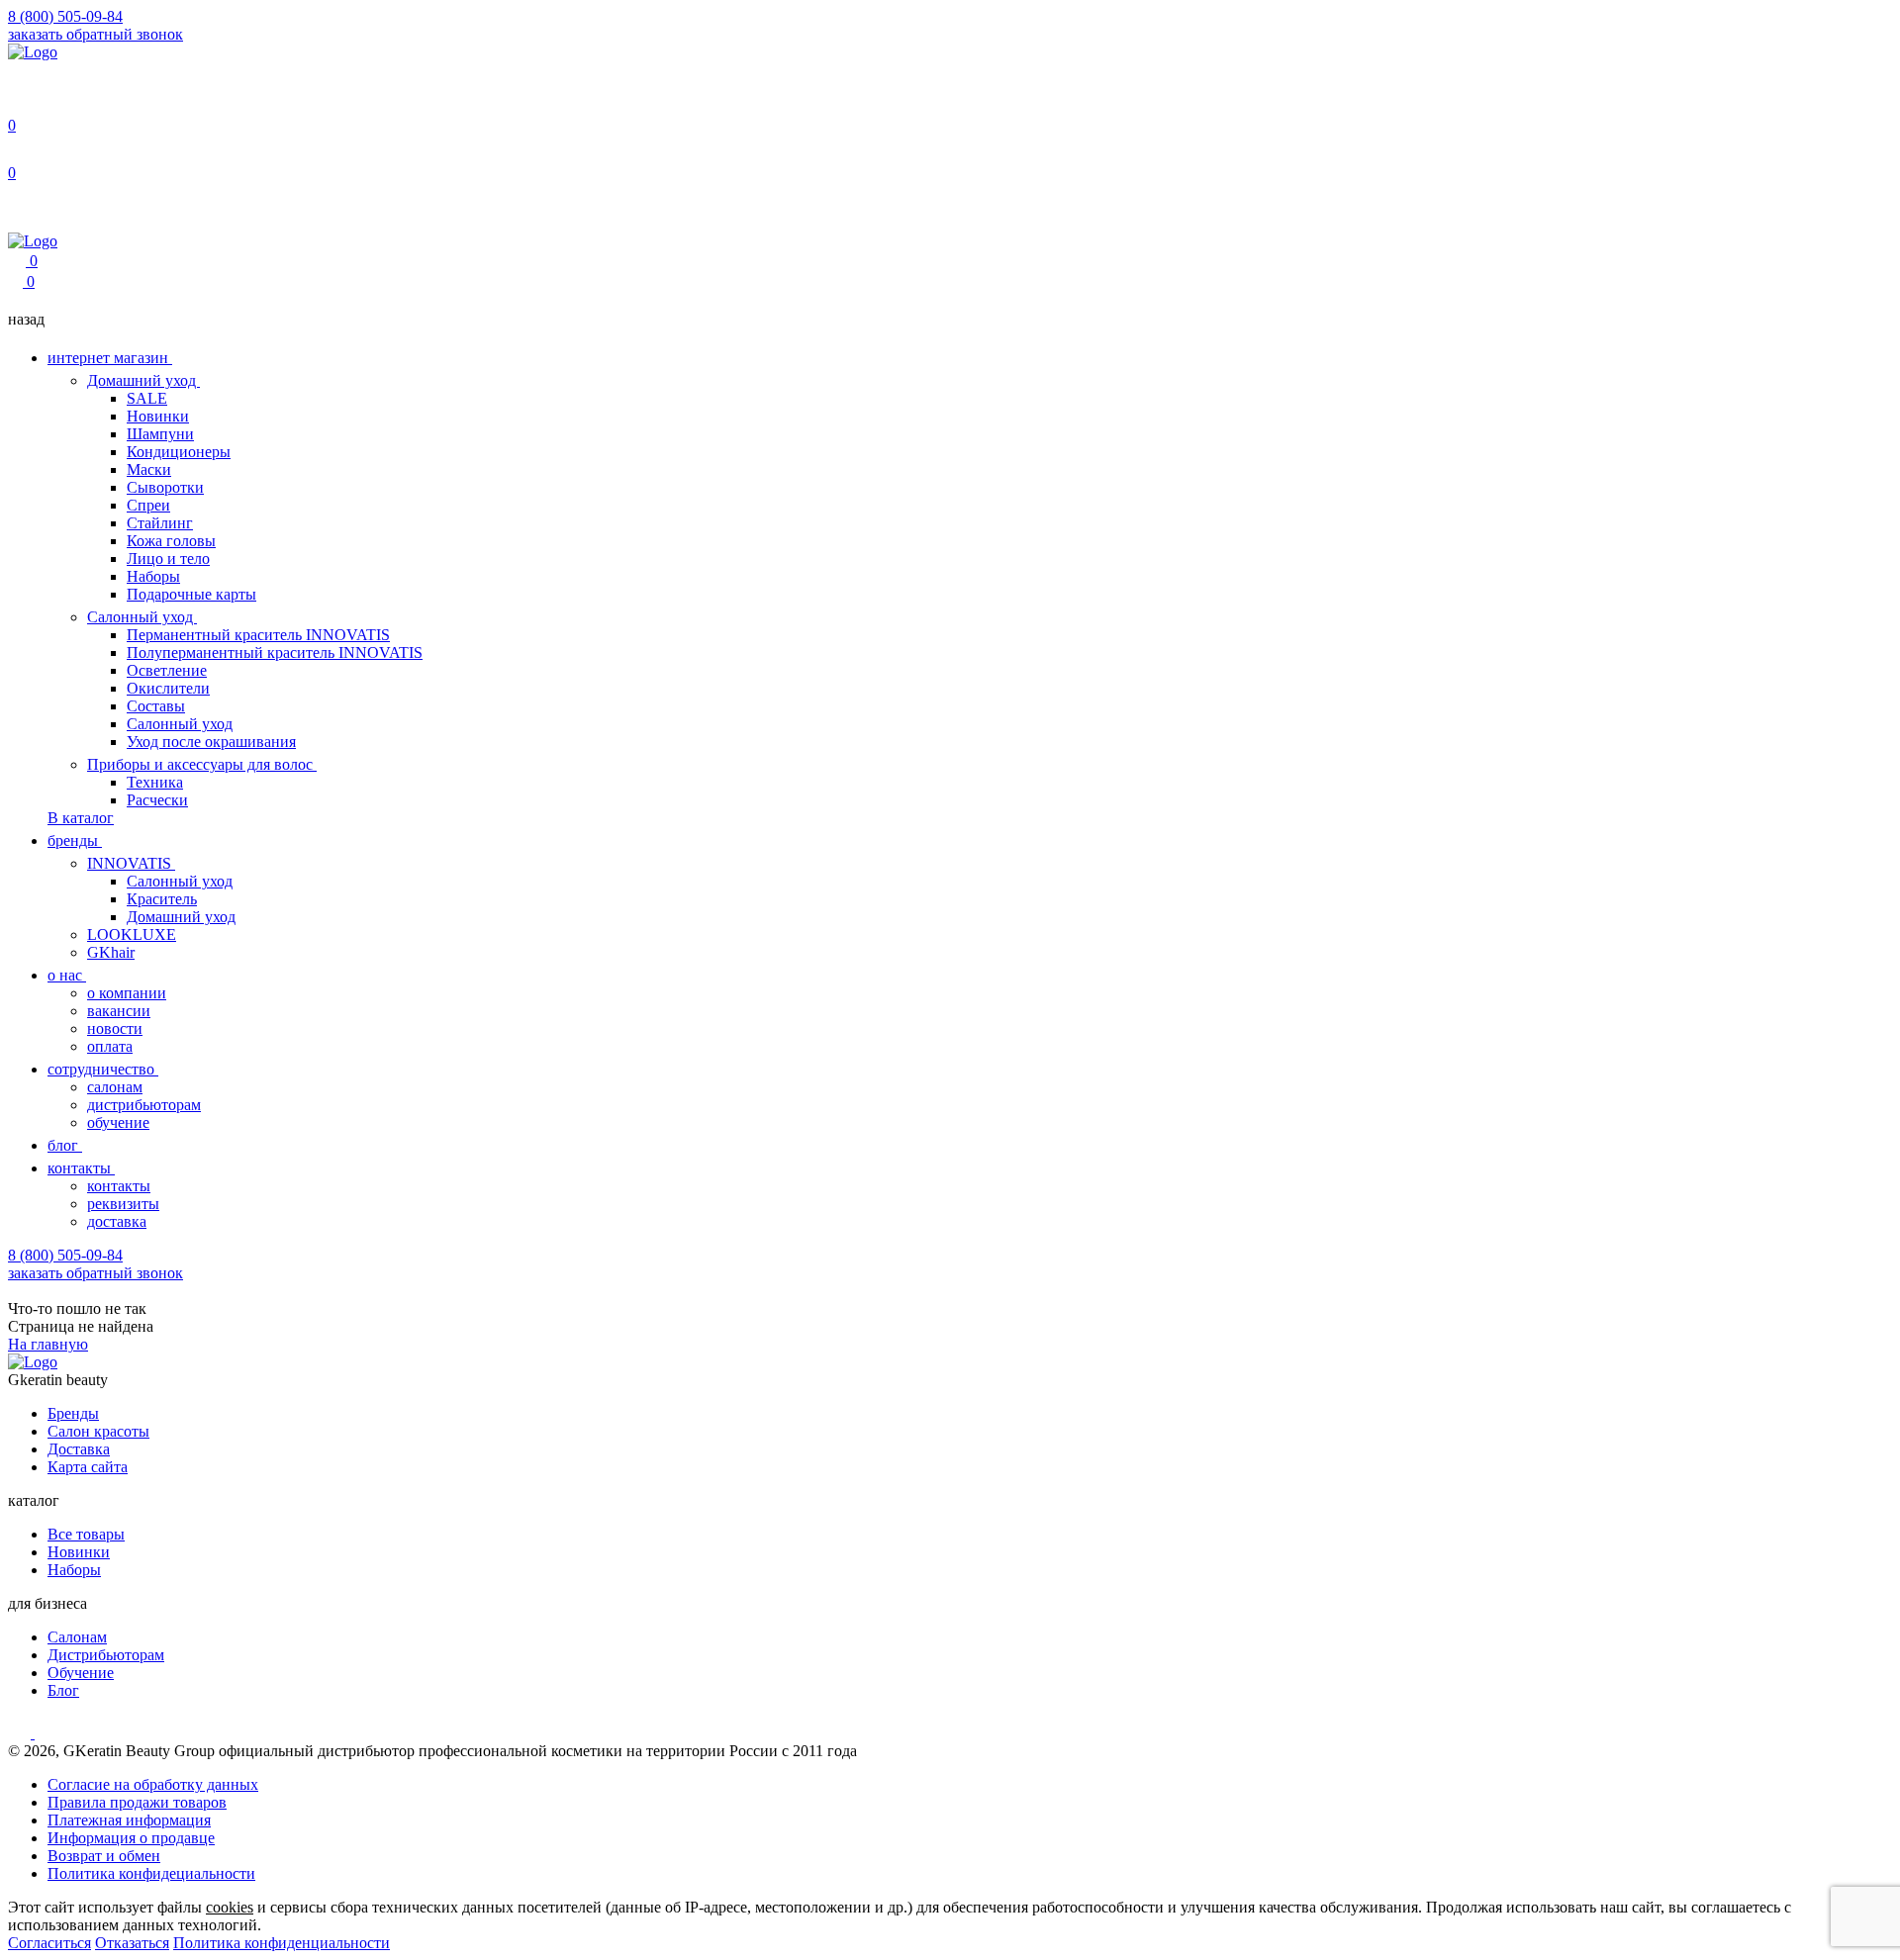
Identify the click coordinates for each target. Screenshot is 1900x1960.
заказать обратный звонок (95, 34)
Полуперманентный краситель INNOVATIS (275, 653)
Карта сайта (88, 1467)
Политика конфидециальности (151, 1873)
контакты (81, 1168)
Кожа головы (171, 541)
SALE (147, 398)
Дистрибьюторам (106, 1655)
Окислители (168, 688)
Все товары (86, 1534)
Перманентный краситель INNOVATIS (258, 635)
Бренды (73, 1413)
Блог (63, 1690)
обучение (118, 1122)
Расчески (157, 800)
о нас (67, 975)
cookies (230, 1907)
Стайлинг (160, 523)
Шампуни (160, 434)
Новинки (158, 416)
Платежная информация (129, 1820)
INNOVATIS (131, 863)
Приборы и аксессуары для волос (202, 764)
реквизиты (123, 1204)
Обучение (81, 1673)
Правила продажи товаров (137, 1802)
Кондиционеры (179, 452)
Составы (156, 706)
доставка (117, 1221)
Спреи (148, 505)
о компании (127, 993)
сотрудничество (103, 1069)
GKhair (111, 952)
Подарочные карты (191, 594)
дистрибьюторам (144, 1105)
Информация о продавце (131, 1838)
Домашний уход (143, 380)
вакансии (119, 1011)
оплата (110, 1046)
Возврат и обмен (104, 1856)
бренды (75, 840)
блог (65, 1145)
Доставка (79, 1449)
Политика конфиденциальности (282, 1943)
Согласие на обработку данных (153, 1784)
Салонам (77, 1637)
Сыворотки (165, 487)
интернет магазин (110, 358)
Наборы (153, 576)
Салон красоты (98, 1431)
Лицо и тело (168, 559)
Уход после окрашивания (211, 742)
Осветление (167, 670)
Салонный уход (142, 617)
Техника (155, 782)
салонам (115, 1087)
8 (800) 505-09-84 (65, 16)
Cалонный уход (180, 881)
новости (115, 1028)
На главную (48, 1344)
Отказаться (132, 1943)
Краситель (162, 899)
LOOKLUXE (132, 934)
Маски (149, 469)
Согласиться (49, 1943)
